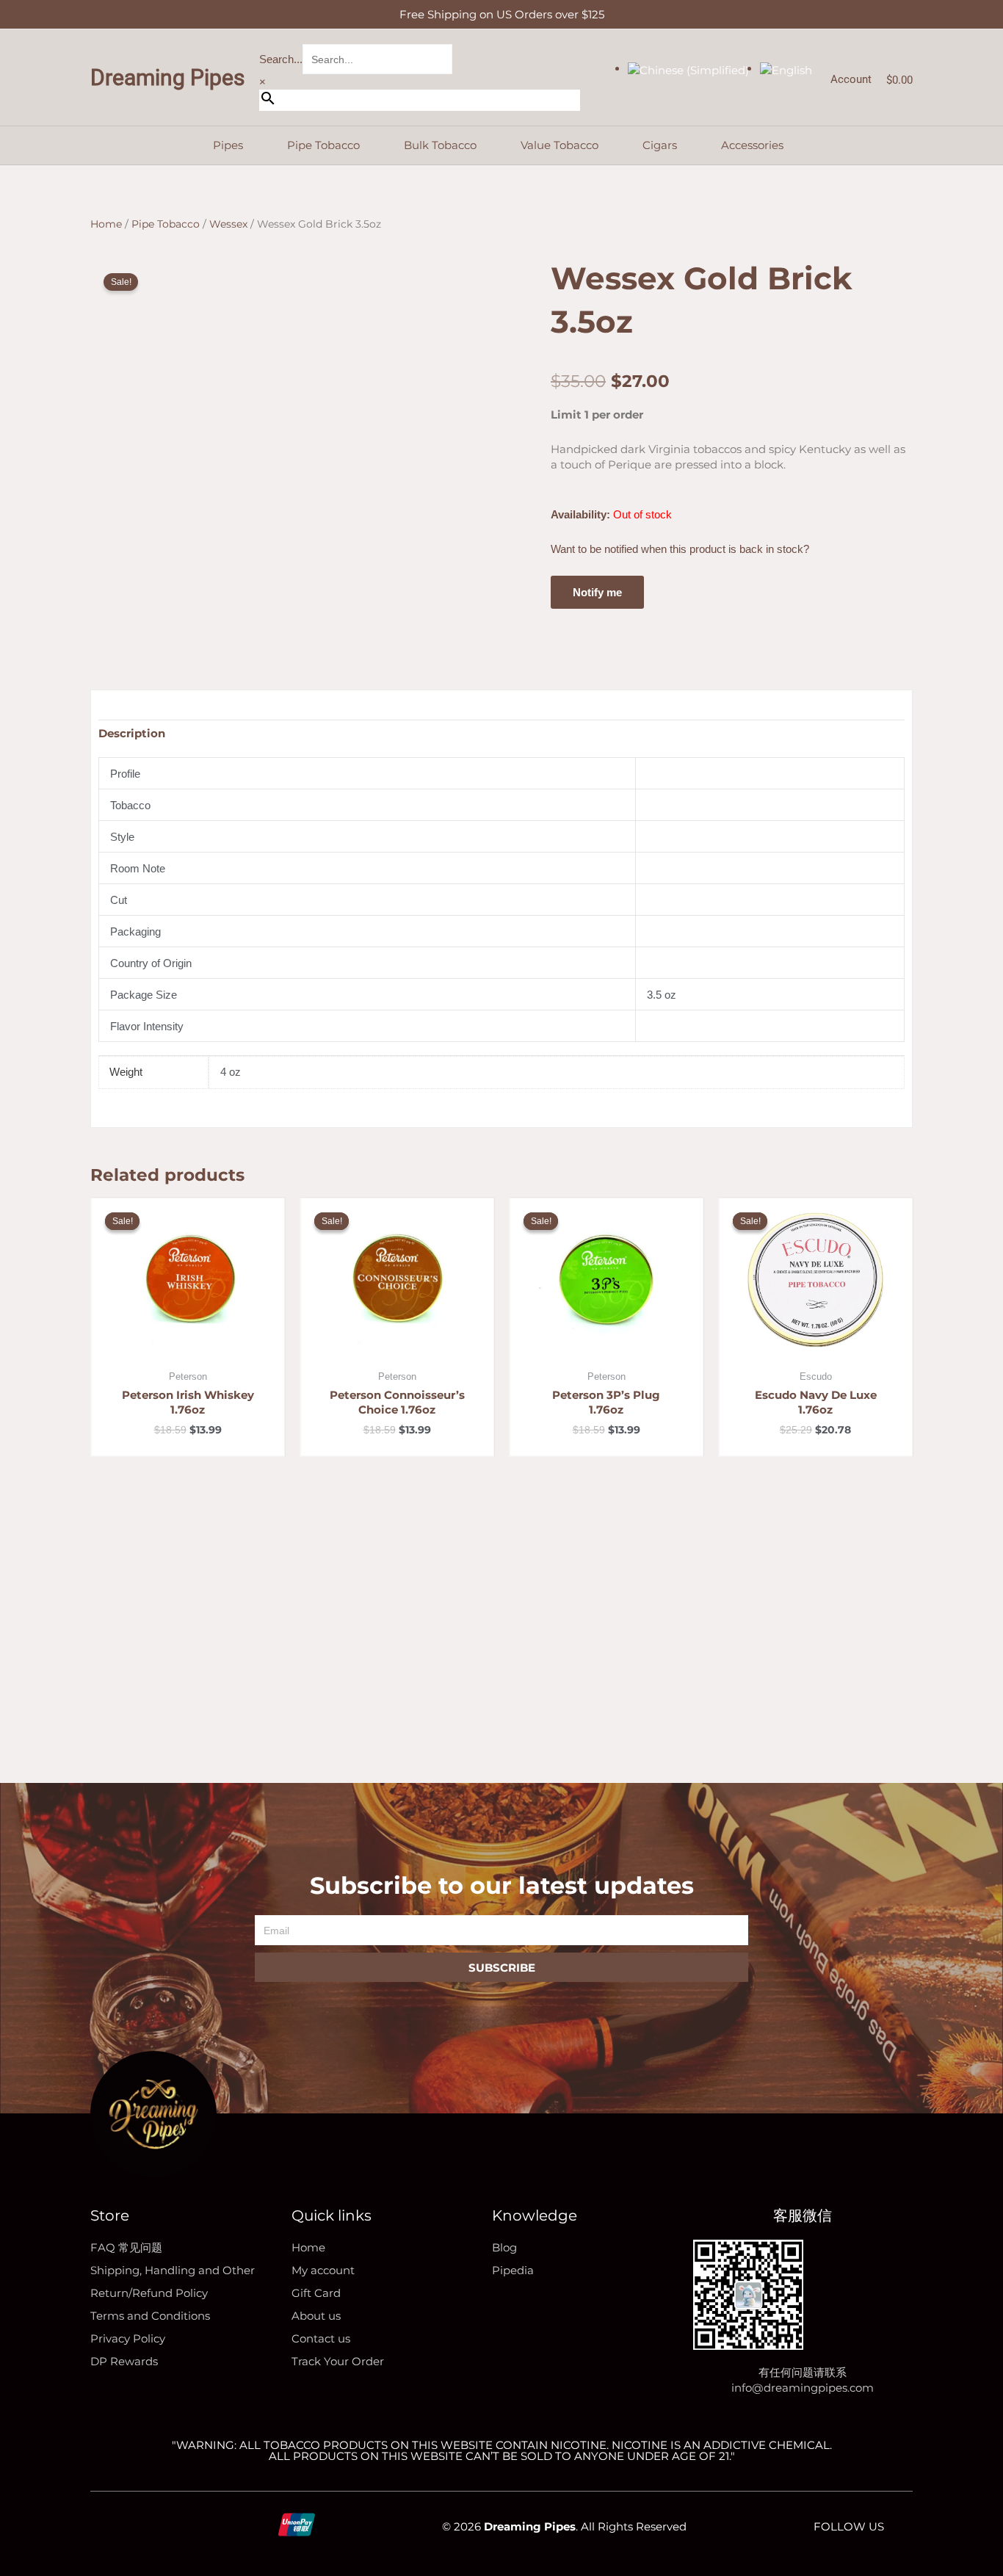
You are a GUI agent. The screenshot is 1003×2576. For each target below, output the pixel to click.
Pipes (228, 145)
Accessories (752, 145)
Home (106, 224)
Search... (281, 59)
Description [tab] (132, 733)
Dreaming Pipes (167, 77)
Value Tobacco (560, 145)
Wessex (228, 224)
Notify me (597, 592)
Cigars (660, 145)
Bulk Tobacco (440, 145)
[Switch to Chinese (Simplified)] (688, 69)
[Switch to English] (786, 69)
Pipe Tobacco (323, 145)
